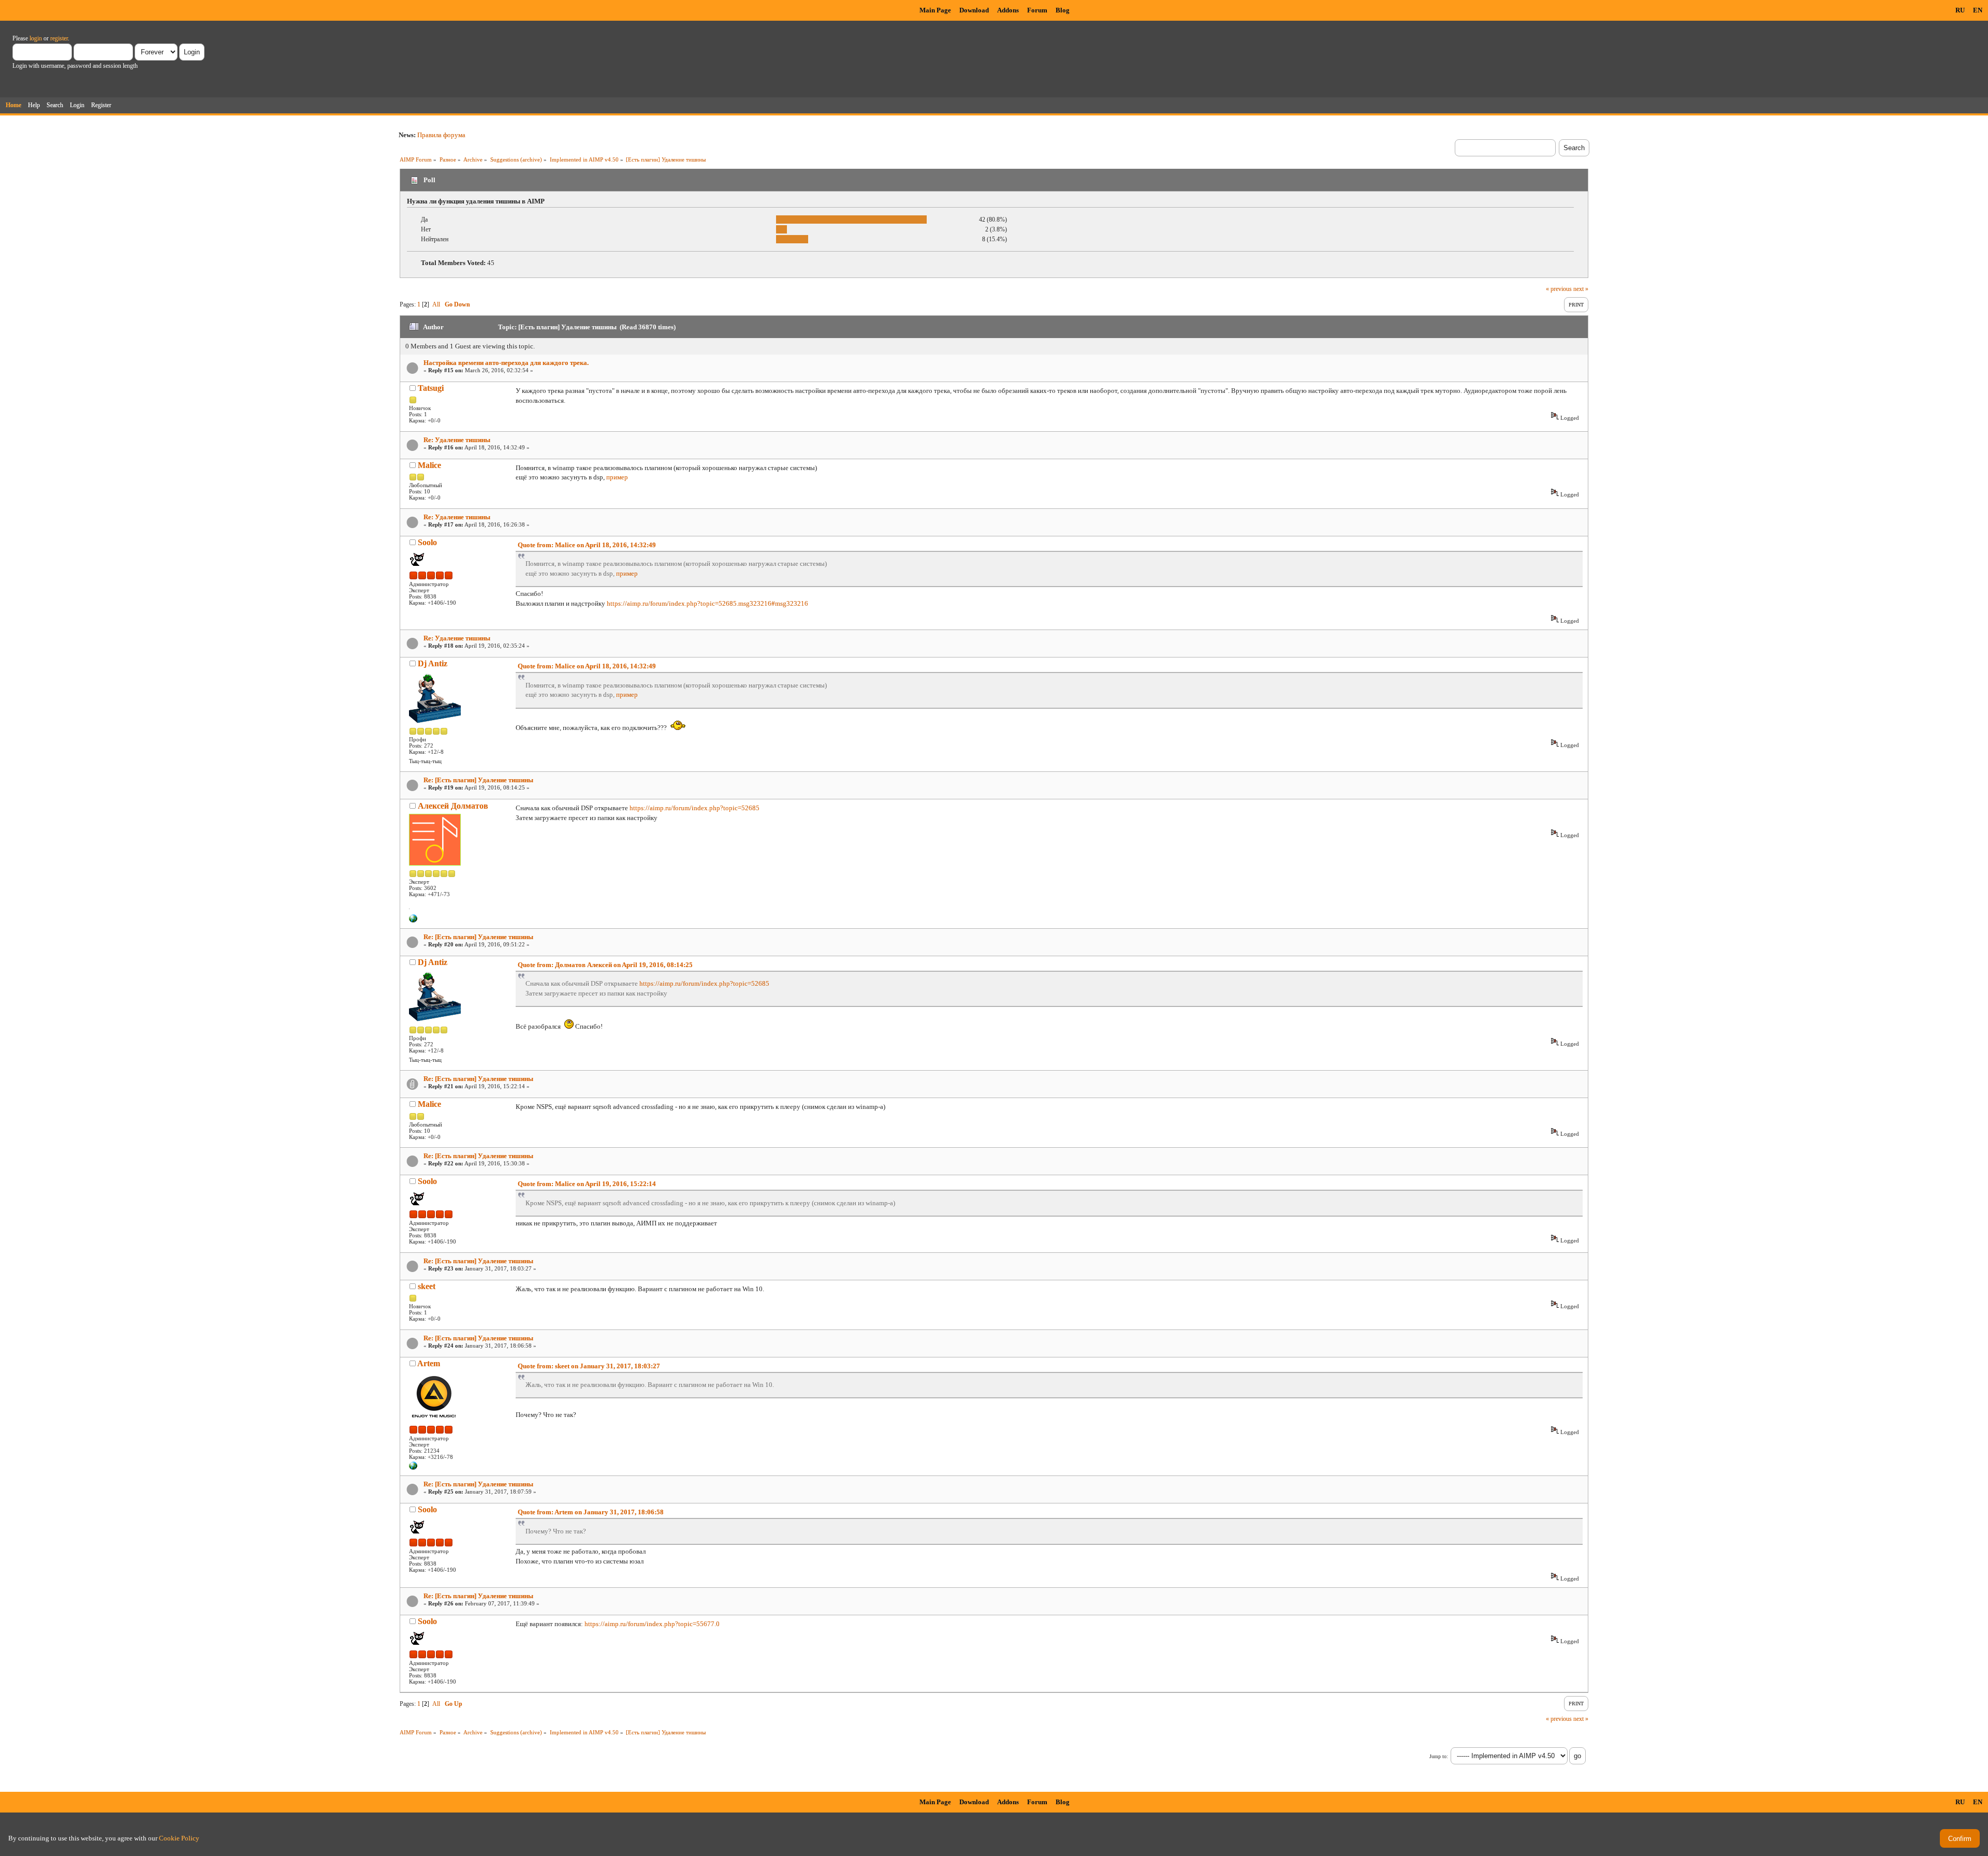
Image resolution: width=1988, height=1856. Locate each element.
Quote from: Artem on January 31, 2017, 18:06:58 (591, 1512)
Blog (1063, 10)
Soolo (427, 542)
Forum (1037, 10)
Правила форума (441, 135)
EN (1978, 10)
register (59, 38)
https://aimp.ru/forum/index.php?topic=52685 (695, 808)
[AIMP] (413, 1468)
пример (617, 477)
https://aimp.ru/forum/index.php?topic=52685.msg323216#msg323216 (707, 603)
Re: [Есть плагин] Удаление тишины (478, 780)
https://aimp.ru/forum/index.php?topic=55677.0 (652, 1624)
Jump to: (1439, 1756)
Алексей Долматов (453, 806)
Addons (1008, 10)
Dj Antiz (433, 663)
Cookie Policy (179, 1838)
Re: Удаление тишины (457, 440)
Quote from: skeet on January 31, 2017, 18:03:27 (589, 1366)
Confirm (1960, 1839)
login (36, 38)
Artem (429, 1363)
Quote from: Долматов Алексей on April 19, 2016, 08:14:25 (605, 965)
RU (1960, 10)
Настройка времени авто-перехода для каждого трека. (506, 363)
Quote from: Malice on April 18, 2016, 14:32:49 (587, 545)
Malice (429, 465)
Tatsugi (431, 388)
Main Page (935, 10)
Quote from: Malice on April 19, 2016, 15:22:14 (587, 1184)
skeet (427, 1286)
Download (974, 10)
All (436, 304)
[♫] (413, 920)
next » (1581, 289)
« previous (1559, 289)
